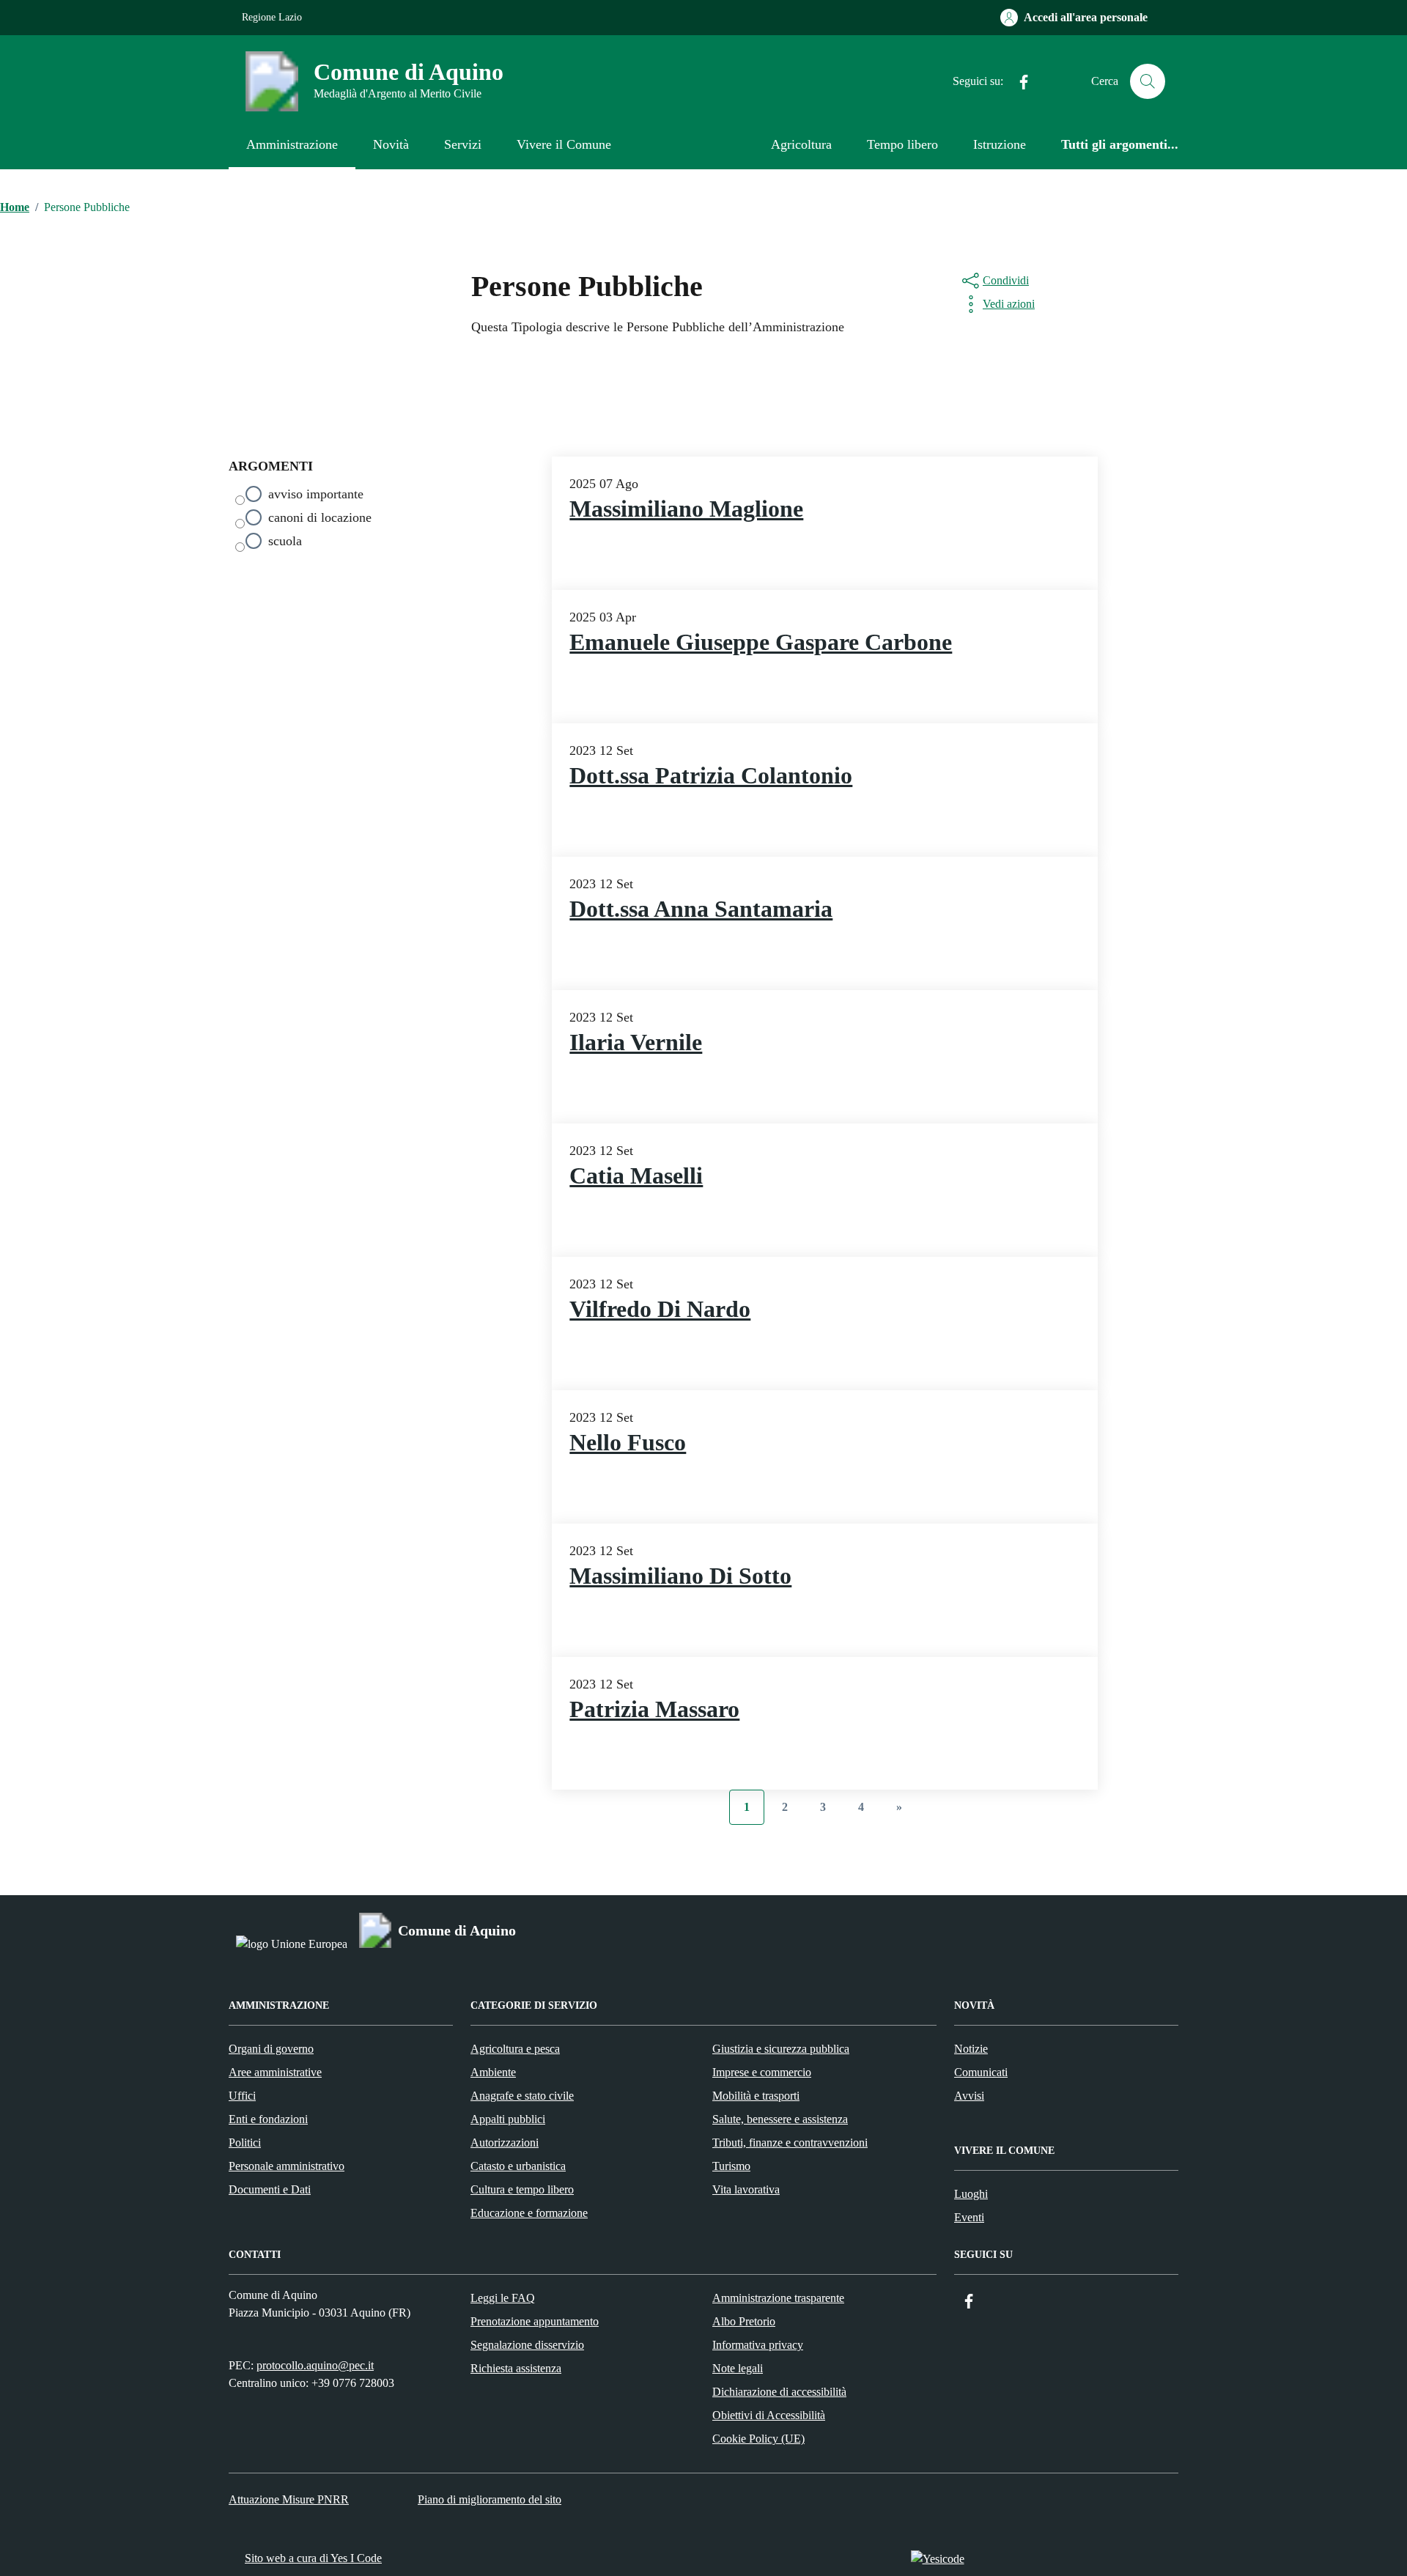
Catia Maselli (636, 1176)
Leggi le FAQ (503, 2298)
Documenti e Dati (270, 2189)
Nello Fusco (628, 1443)
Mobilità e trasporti (756, 2096)
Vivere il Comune (564, 144)
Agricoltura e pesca (515, 2049)
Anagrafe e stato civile (522, 2096)
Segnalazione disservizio (527, 2345)
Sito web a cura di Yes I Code (313, 2558)
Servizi (463, 144)
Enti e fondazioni (268, 2119)
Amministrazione (292, 144)
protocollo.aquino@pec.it (315, 2365)
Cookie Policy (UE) (758, 2439)
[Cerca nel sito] (1148, 81)
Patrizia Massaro (654, 1709)
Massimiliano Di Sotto (680, 1576)
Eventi (969, 2217)
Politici (245, 2143)
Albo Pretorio (744, 2321)
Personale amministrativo (287, 2166)
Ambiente (493, 2072)
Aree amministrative (275, 2072)
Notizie (971, 2049)
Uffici (242, 2096)
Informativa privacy (758, 2345)
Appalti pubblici (508, 2119)
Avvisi (969, 2096)
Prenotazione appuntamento (535, 2321)
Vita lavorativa (746, 2189)
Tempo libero (902, 144)
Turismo (731, 2166)
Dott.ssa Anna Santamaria (701, 909)
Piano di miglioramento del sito (490, 2499)
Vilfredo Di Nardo (660, 1309)
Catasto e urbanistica (518, 2166)
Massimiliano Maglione (686, 509)
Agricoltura (801, 144)
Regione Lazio (272, 17)
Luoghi (971, 2194)
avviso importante (316, 494)
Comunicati (981, 2072)
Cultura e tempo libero (522, 2189)
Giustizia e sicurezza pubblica (781, 2049)
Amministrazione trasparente (778, 2298)
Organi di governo (271, 2049)
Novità (391, 144)
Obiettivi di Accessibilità (769, 2415)
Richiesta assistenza (516, 2368)
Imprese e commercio (762, 2072)
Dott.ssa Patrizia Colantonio (711, 776)
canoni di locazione (320, 517)
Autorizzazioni (505, 2143)
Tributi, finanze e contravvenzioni (790, 2143)
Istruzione (1000, 144)
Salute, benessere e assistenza (780, 2119)
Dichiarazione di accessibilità (779, 2392)
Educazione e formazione (529, 2213)
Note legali (738, 2368)
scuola (285, 541)
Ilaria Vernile (636, 1042)
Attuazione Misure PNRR (289, 2499)
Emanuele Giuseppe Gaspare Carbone (761, 642)
